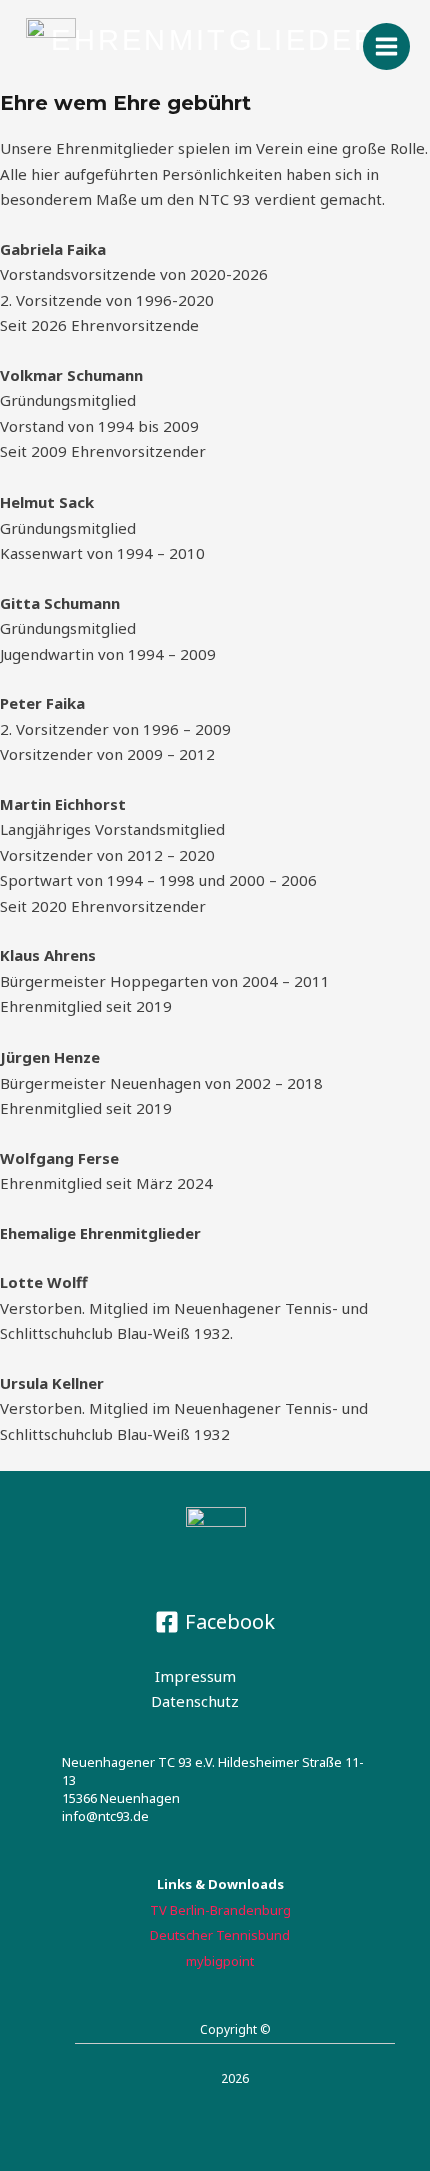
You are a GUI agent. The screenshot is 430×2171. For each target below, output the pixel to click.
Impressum (195, 1676)
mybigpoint (220, 1961)
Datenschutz (195, 1701)
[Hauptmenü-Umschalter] (387, 47)
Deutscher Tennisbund (220, 1935)
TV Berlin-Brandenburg (220, 1910)
